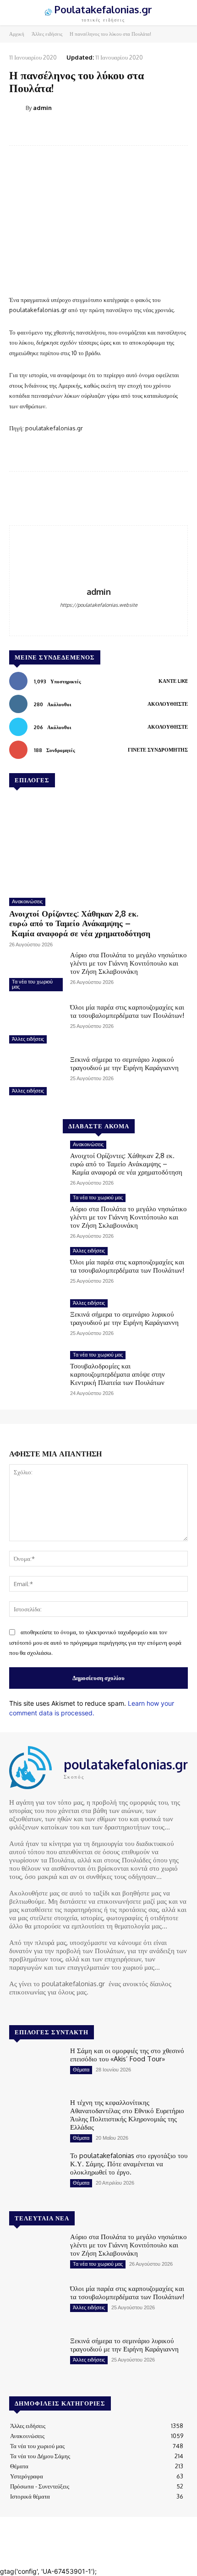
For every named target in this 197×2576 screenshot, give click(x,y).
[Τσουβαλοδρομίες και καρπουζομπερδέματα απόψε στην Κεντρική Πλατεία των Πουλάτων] (36, 1373)
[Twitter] (41, 2009)
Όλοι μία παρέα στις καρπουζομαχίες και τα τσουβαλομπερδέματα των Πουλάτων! (127, 1011)
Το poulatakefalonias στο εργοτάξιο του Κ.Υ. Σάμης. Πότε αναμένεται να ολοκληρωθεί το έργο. (129, 2164)
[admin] (17, 108)
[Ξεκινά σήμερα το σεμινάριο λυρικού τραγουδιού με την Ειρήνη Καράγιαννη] (36, 1077)
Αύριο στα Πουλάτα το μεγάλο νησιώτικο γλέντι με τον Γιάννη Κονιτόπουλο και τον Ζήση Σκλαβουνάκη (129, 963)
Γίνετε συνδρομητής (158, 750)
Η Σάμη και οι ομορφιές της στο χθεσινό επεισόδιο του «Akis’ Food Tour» (127, 2055)
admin (42, 108)
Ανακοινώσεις (27, 901)
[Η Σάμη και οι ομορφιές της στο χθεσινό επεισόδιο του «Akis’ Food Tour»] (36, 2068)
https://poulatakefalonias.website (99, 605)
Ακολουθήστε (168, 704)
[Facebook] (99, 619)
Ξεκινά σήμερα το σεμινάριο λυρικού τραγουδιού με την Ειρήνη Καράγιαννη (124, 1063)
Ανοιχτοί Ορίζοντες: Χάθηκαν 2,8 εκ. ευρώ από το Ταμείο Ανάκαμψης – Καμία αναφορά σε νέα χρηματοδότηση (81, 923)
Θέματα (81, 2070)
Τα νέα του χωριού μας (32, 984)
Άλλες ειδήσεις (47, 34)
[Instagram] (28, 2009)
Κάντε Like (173, 681)
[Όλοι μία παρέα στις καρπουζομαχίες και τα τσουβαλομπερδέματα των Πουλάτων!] (36, 1025)
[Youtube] (54, 2009)
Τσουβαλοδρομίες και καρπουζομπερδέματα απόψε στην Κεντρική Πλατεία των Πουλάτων (118, 1374)
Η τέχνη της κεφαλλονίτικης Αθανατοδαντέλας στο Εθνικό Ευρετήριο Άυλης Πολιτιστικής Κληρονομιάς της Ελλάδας (127, 2115)
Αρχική (17, 34)
